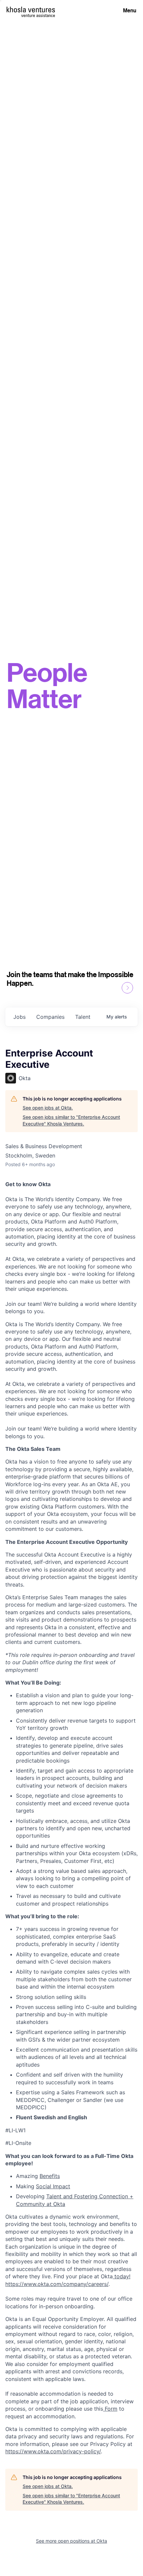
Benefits (50, 2176)
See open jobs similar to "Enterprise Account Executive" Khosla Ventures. (71, 1120)
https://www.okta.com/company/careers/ (57, 2284)
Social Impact (53, 2186)
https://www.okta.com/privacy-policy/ (53, 2451)
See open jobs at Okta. (48, 1108)
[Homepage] (31, 10)
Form (110, 2409)
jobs (19, 1017)
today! (122, 2276)
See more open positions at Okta (71, 2541)
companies (50, 1017)
